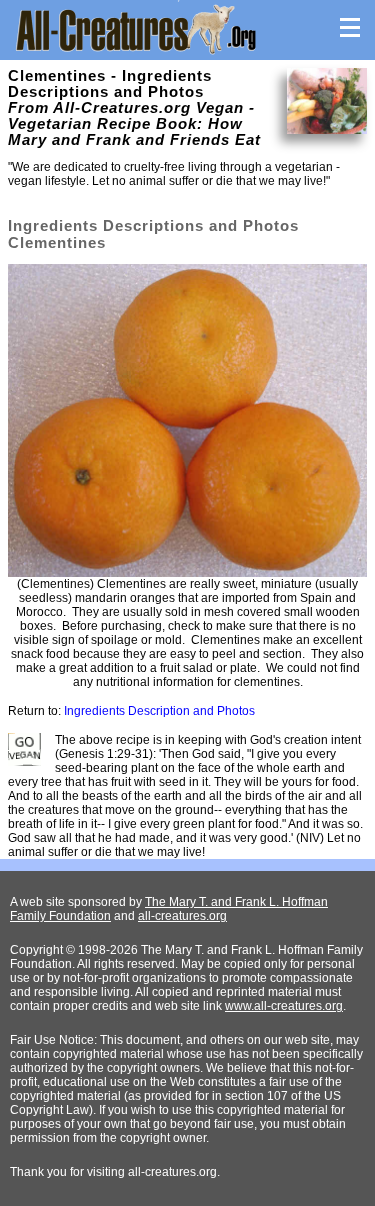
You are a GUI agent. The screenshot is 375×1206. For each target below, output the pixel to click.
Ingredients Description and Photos (159, 711)
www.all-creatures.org (284, 1006)
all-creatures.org (182, 916)
